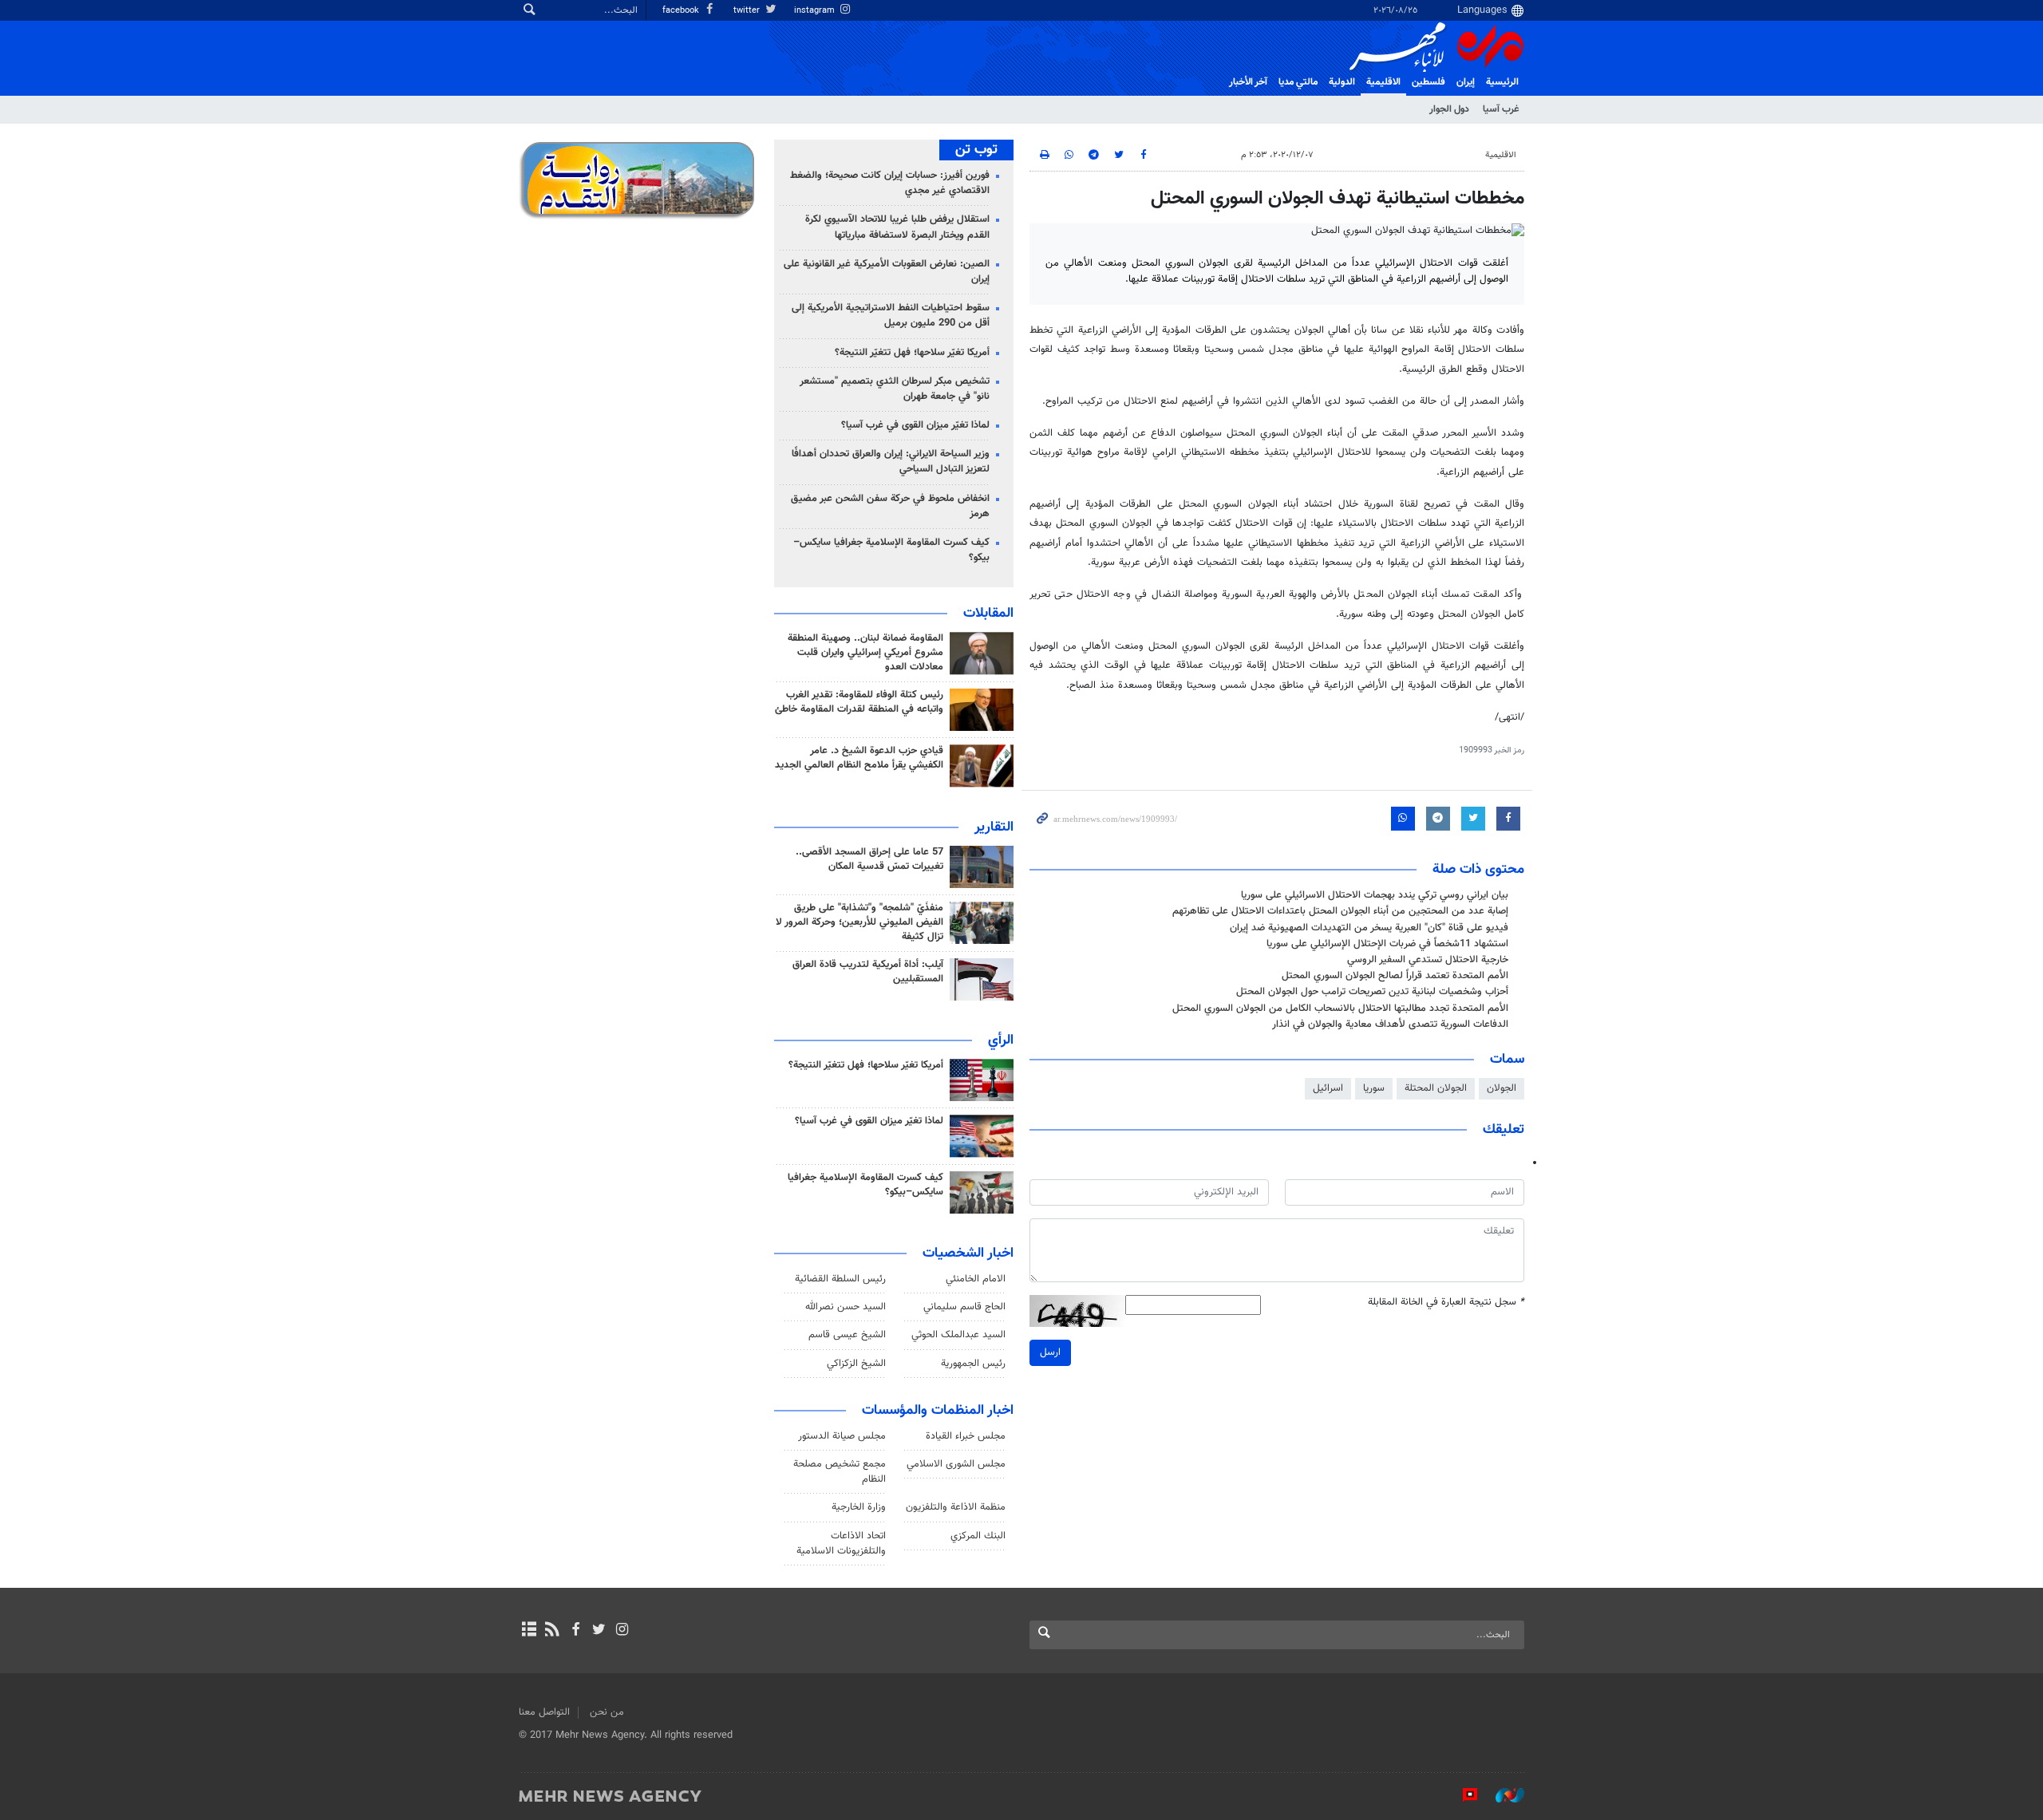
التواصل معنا (544, 1712)
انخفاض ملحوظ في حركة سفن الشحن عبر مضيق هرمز (890, 506)
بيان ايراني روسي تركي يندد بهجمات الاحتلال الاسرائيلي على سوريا (1375, 895)
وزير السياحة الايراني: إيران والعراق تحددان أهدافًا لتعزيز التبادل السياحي (891, 462)
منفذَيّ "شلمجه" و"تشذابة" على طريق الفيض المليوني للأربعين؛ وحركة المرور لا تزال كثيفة (859, 922)
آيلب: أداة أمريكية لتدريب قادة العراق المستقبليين (868, 972)
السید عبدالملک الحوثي (958, 1335)
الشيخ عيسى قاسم (847, 1335)
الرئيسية (1502, 82)
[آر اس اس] (552, 1631)
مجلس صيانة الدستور (842, 1436)
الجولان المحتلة (1436, 1088)
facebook (682, 11)
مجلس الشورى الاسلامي (956, 1464)
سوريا (1374, 1088)
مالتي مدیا (1298, 82)
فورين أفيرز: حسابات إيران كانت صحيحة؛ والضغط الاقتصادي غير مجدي (890, 183)
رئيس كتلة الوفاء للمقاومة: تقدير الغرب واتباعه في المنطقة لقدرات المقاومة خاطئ (859, 702)
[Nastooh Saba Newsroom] (1502, 1795)
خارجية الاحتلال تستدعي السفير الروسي (1428, 960)
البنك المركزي (978, 1536)
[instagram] (622, 1631)
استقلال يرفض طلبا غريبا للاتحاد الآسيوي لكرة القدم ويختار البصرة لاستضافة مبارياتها (897, 227)
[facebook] (575, 1631)
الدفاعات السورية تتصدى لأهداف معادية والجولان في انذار (1390, 1024)
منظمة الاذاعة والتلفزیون (956, 1507)
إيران (1466, 82)
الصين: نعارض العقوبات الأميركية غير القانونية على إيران (887, 272)
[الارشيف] (529, 1631)
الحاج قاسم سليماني (964, 1307)
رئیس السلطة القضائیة (840, 1279)
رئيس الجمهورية (973, 1364)
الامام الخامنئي (976, 1279)
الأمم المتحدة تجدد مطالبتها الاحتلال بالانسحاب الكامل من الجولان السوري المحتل (1340, 1009)
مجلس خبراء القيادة (966, 1436)
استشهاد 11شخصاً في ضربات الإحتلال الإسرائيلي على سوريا (1387, 944)
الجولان (1502, 1088)
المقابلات (988, 614)
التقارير (994, 827)
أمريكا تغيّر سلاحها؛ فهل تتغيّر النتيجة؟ (912, 353)
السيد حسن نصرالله (846, 1307)
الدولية (1342, 82)
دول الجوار (1449, 109)
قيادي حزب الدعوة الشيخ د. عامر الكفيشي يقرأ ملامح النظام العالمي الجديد (859, 758)
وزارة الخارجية (859, 1507)
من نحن (607, 1712)
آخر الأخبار (1248, 82)
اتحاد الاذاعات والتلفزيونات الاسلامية (841, 1544)
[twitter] (599, 1631)
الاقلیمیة (1383, 82)
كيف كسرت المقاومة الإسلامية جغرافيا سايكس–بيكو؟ (891, 550)
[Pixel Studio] (1462, 1795)
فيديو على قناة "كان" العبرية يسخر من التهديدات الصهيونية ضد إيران (1369, 928)
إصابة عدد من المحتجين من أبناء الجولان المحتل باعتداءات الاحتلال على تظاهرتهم (1340, 911)
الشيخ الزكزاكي (856, 1364)
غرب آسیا (1501, 109)
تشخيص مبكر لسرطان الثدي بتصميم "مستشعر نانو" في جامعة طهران (895, 389)
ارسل (1050, 1352)
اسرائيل (1328, 1088)
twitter (748, 11)
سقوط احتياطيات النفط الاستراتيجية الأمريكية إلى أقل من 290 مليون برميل (891, 316)
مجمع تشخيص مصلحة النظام (840, 1472)
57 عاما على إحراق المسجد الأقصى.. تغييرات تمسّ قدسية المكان (869, 859)
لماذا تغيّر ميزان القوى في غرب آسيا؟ (915, 425)
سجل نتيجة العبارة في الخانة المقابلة (1446, 1303)
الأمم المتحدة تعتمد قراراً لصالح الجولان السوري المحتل (1395, 976)
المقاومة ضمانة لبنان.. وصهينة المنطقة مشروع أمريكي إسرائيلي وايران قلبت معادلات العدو (865, 653)
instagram (816, 11)
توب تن (976, 150)
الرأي (1001, 1040)
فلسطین (1429, 82)
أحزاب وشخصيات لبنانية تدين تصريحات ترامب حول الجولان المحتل (1372, 992)
